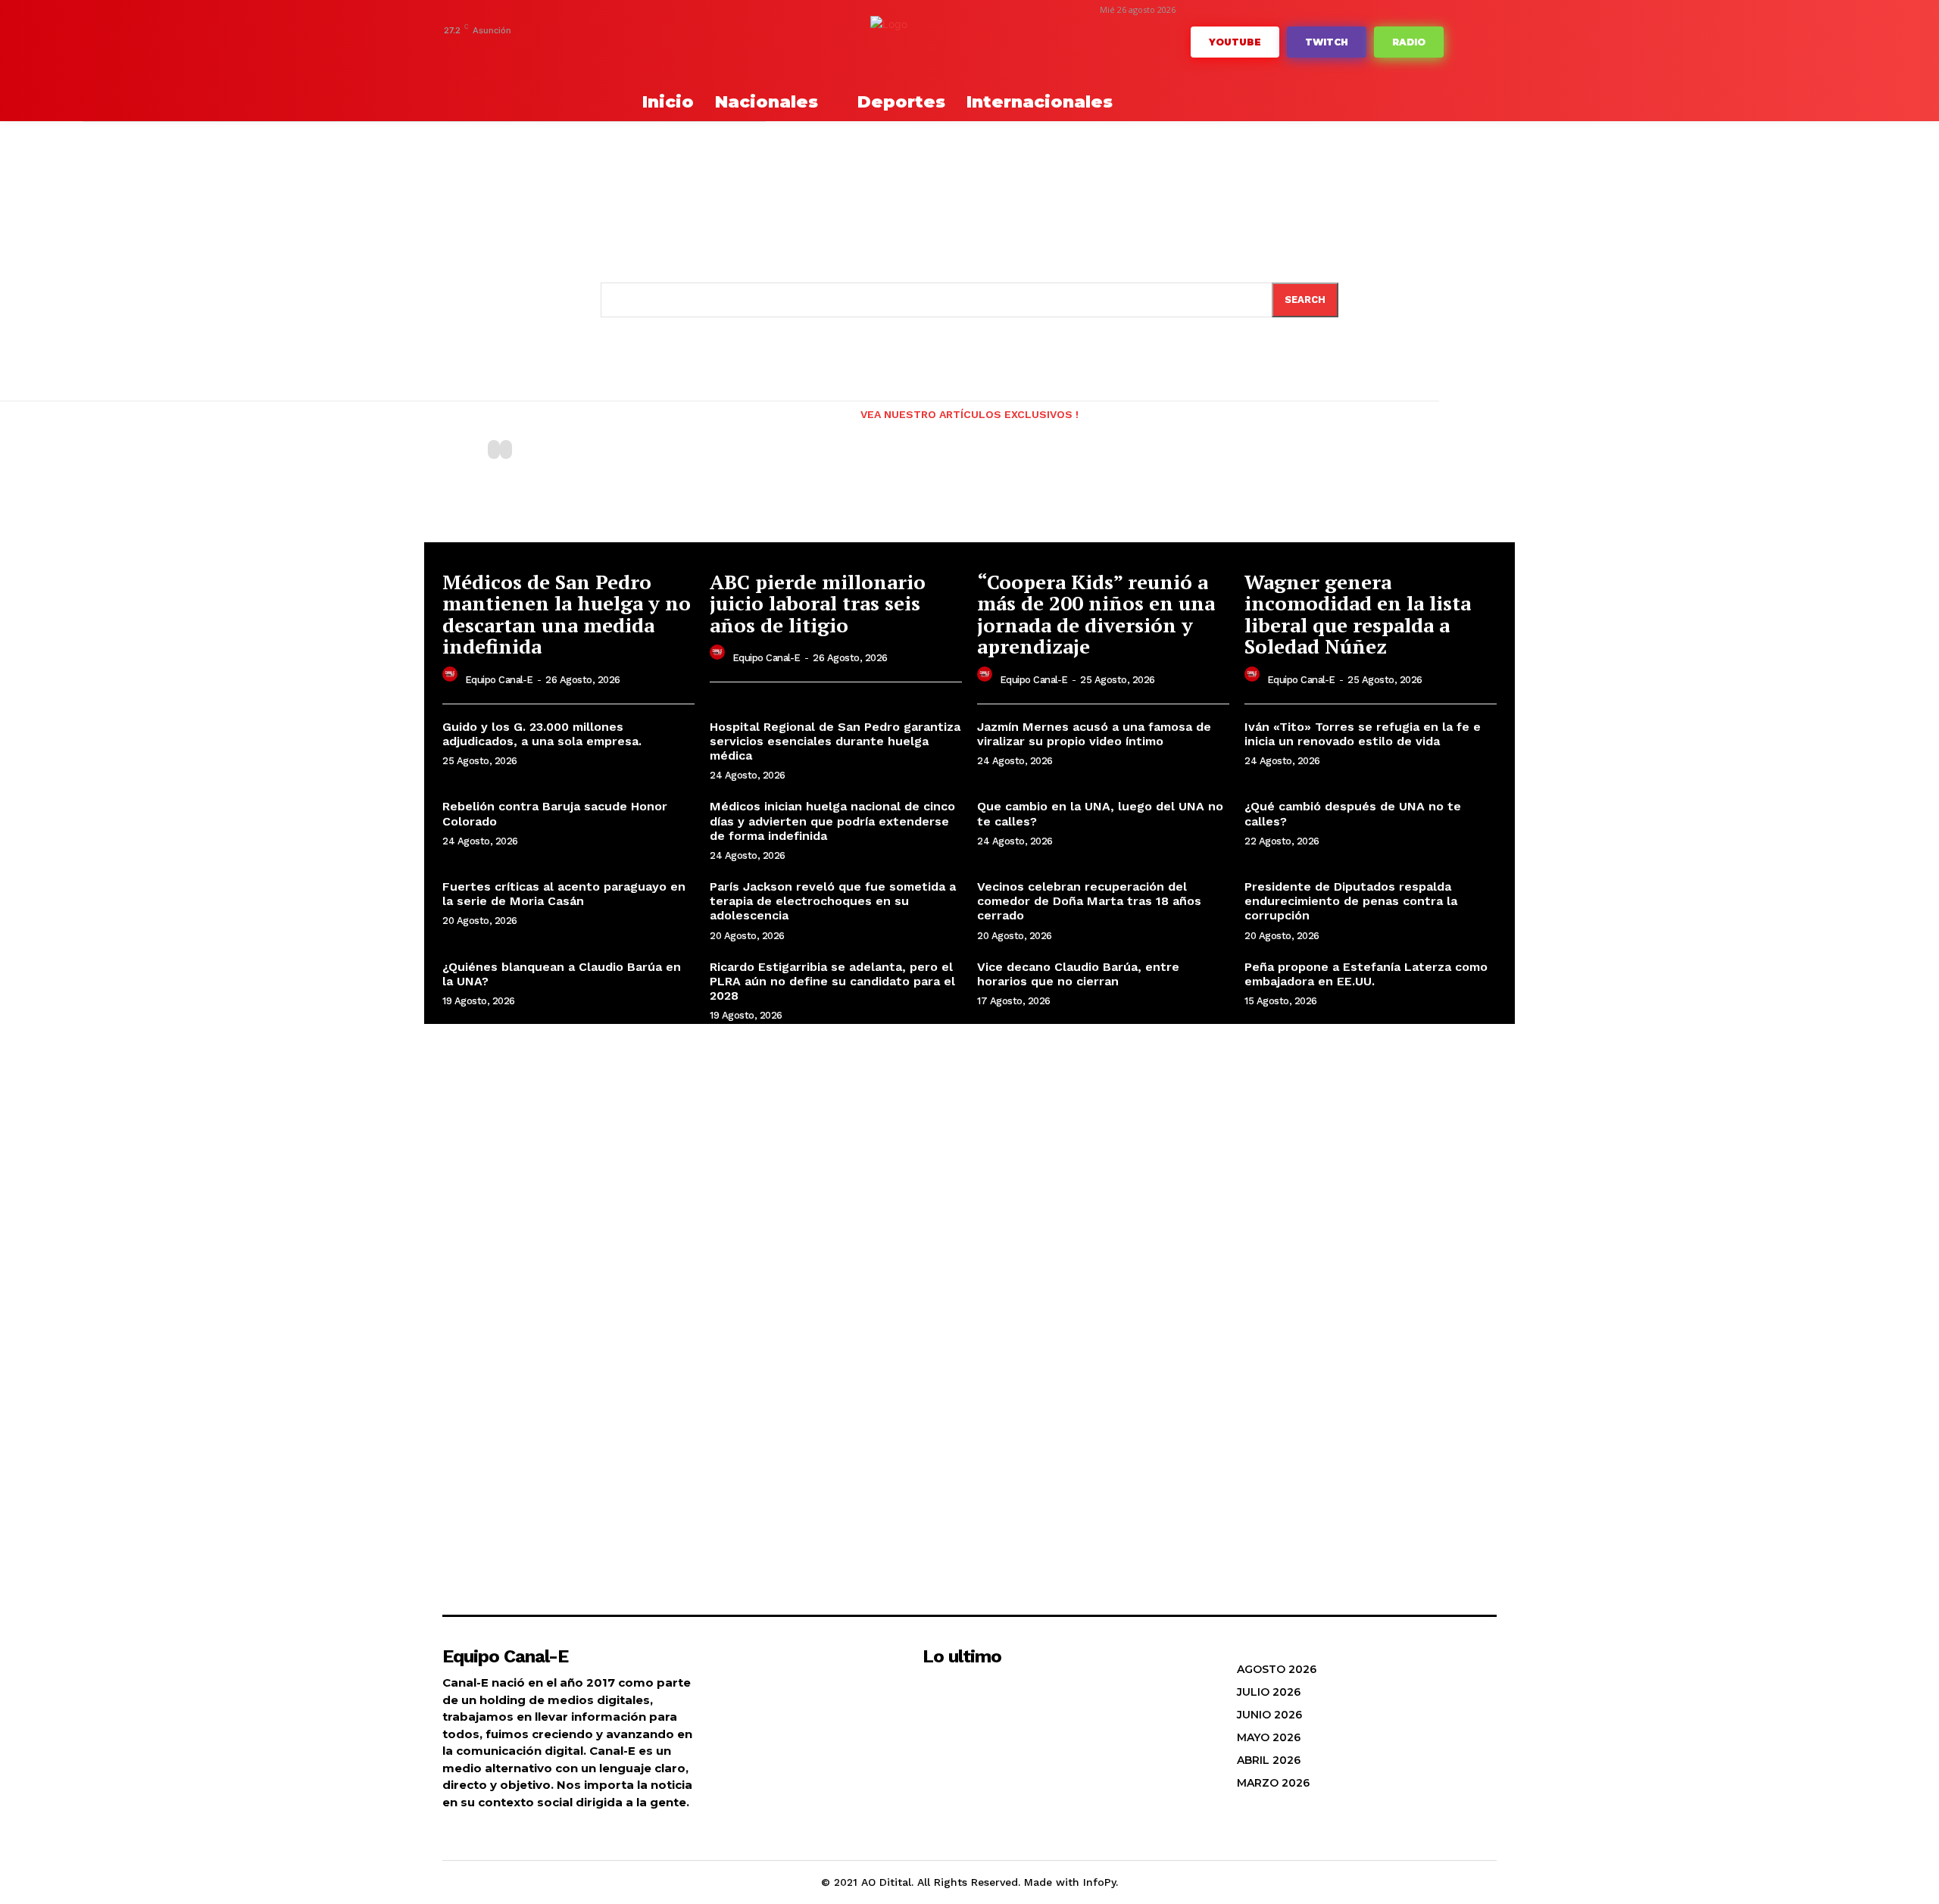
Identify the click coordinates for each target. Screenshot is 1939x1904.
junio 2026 (1269, 1715)
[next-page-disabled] (506, 449)
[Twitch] (590, 51)
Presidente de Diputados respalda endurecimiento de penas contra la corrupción (1351, 901)
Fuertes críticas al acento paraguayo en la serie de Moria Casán (564, 894)
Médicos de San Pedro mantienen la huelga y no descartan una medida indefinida (567, 614)
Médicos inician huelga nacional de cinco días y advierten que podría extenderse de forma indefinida (832, 821)
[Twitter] (612, 51)
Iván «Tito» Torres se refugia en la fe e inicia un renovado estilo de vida (1363, 734)
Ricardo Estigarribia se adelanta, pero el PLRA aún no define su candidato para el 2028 (832, 981)
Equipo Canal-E (499, 680)
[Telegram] (543, 51)
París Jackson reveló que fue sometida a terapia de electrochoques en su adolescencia (833, 901)
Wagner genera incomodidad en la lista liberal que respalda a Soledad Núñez (1358, 614)
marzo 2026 (1273, 1783)
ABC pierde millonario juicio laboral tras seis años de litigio (818, 603)
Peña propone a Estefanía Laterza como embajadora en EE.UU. (1366, 974)
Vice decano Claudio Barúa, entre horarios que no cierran (1078, 974)
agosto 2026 (1277, 1669)
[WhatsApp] (636, 51)
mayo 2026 (1269, 1737)
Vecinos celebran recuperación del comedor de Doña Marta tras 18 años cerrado (1089, 901)
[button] (583, 102)
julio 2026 (1269, 1692)
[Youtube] (659, 51)
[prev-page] (494, 449)
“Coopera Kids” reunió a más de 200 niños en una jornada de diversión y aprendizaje (1096, 614)
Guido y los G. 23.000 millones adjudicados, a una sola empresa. (542, 734)
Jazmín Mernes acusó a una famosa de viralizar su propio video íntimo (1094, 734)
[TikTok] (566, 51)
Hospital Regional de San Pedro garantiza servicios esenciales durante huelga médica (835, 741)
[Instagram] (519, 51)
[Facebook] (496, 51)
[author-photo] (452, 678)
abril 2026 (1269, 1760)
